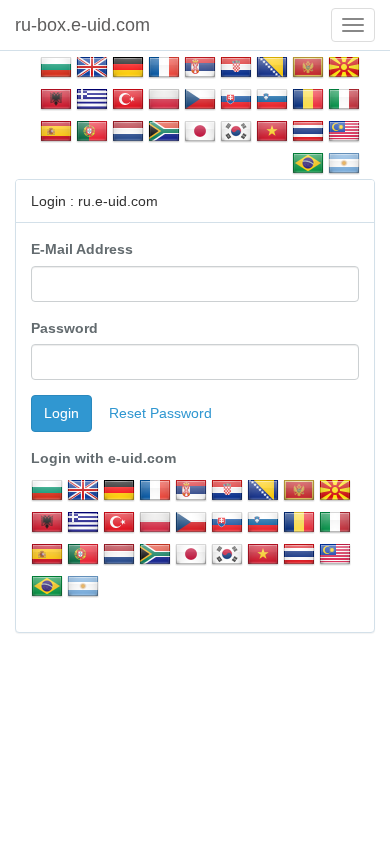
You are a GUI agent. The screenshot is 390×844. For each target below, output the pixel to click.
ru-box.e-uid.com (82, 25)
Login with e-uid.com (103, 458)
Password (64, 328)
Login (61, 413)
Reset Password (160, 413)
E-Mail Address (82, 249)
